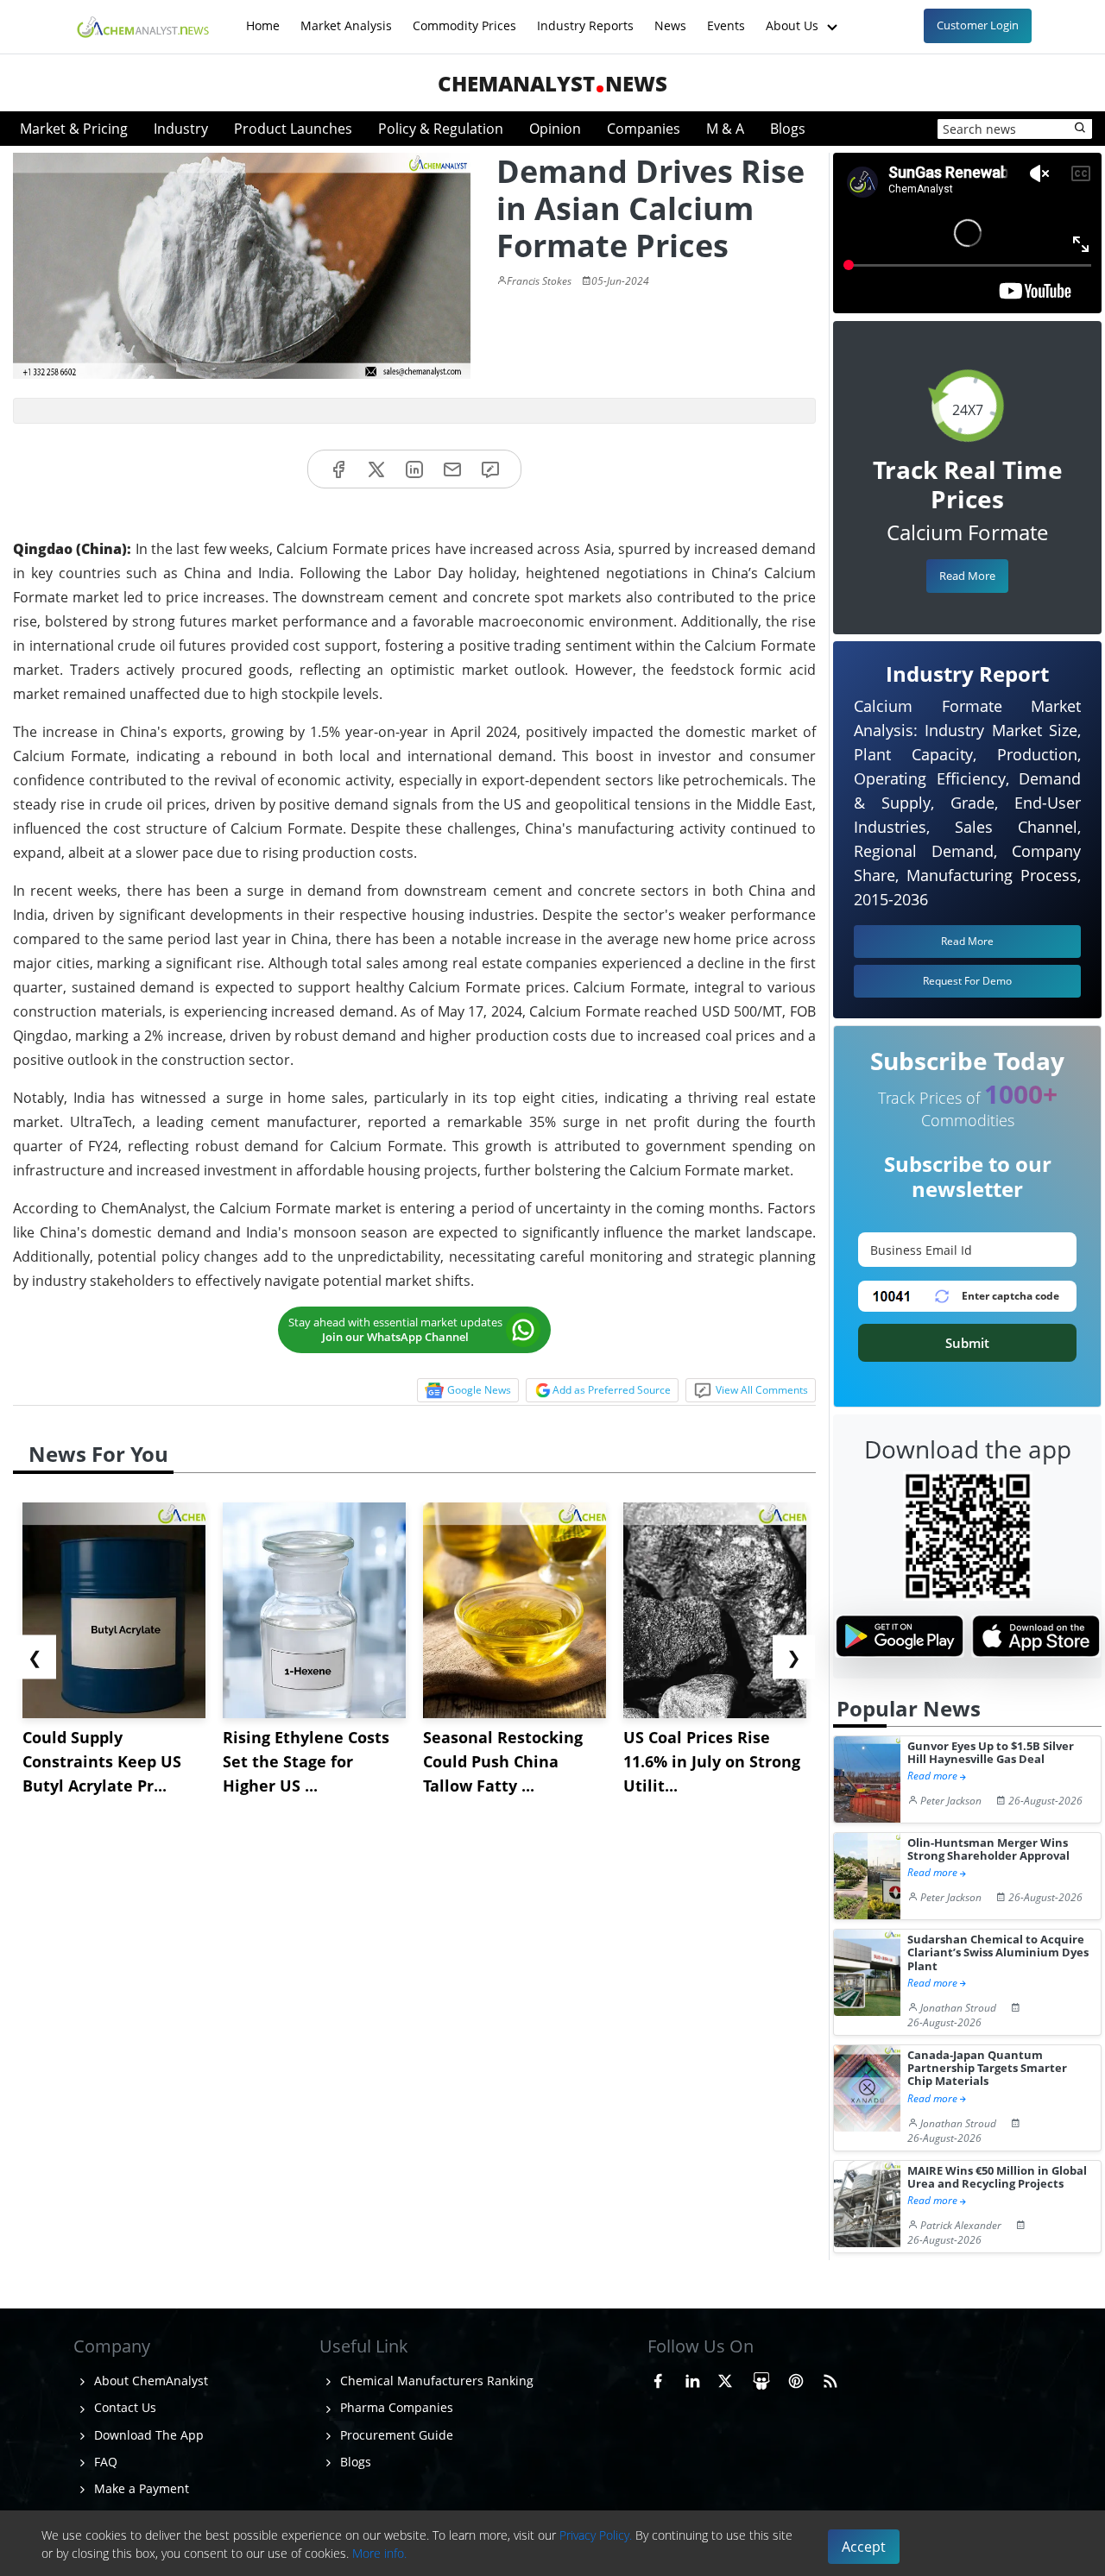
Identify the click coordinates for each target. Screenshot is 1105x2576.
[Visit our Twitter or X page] (725, 2378)
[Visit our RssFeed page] (830, 2378)
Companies (644, 129)
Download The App (147, 2435)
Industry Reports (585, 17)
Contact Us (123, 2407)
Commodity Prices (464, 17)
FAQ (104, 2462)
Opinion (555, 129)
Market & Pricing (74, 129)
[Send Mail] (452, 469)
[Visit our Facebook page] (658, 2378)
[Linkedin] (414, 469)
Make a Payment (140, 2488)
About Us (794, 17)
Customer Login (978, 25)
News (670, 17)
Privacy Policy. (596, 2535)
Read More (967, 576)
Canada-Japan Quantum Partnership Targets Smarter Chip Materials (987, 2069)
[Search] (1081, 129)
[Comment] (490, 469)
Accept (864, 2547)
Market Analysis (346, 17)
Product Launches (293, 129)
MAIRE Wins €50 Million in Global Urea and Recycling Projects (997, 2178)
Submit (967, 1343)
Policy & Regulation (441, 129)
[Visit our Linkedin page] (692, 2378)
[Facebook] (338, 469)
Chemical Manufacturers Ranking (435, 2381)
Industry (181, 129)
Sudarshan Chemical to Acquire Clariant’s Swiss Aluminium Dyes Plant (998, 1953)
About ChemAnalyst (149, 2381)
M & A (725, 129)
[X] (376, 469)
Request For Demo (967, 981)
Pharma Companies (395, 2407)
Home (263, 17)
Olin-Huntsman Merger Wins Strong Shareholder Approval (988, 1850)
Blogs (788, 129)
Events (726, 17)
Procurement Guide (395, 2435)
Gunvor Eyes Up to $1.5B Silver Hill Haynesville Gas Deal (991, 1753)
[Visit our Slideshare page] (761, 2378)
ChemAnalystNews (552, 83)
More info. (379, 2553)
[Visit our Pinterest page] (796, 2378)
